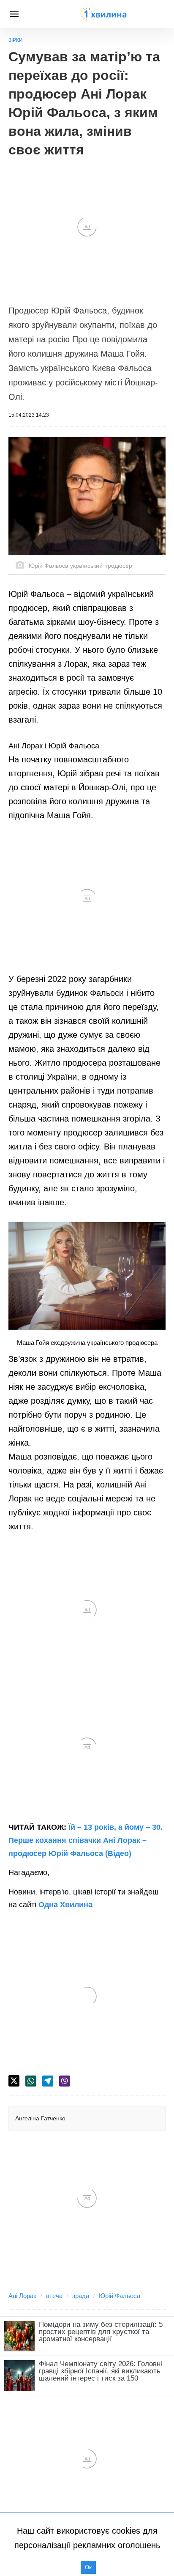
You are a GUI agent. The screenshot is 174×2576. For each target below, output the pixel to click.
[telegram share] (48, 2081)
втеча (54, 2296)
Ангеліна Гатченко (40, 2118)
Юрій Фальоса (120, 2296)
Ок (88, 2567)
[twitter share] (14, 2081)
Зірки (16, 40)
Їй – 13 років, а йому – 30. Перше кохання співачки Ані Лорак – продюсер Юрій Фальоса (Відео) (86, 1840)
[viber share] (65, 2081)
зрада (81, 2296)
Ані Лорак (22, 2296)
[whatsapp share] (31, 2081)
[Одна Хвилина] (103, 14)
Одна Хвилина (65, 1905)
